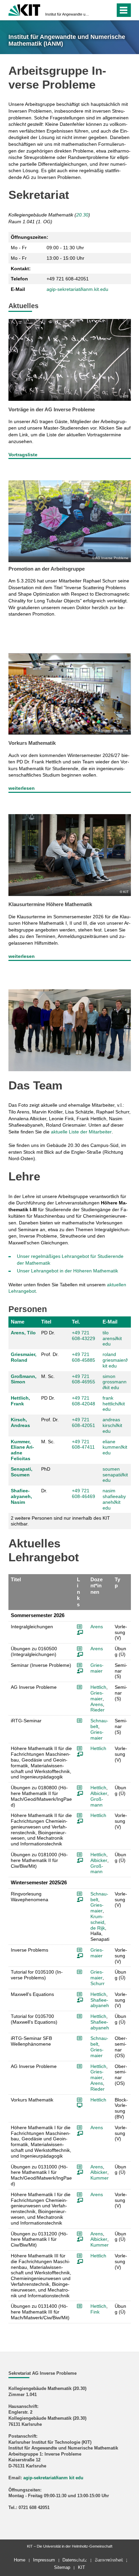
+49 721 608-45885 (84, 1357)
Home (20, 2560)
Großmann (97, 1802)
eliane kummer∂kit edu (115, 1447)
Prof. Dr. (50, 1354)
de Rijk (98, 1928)
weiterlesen (22, 788)
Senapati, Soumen (22, 1472)
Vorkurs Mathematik (32, 743)
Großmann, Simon (24, 1379)
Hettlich (98, 1687)
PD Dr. (48, 1333)
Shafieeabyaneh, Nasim (21, 1496)
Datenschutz (75, 2560)
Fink (95, 2312)
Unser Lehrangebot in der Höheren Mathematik (67, 1271)
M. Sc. (48, 1376)
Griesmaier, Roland (24, 1357)
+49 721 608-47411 (83, 1444)
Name (18, 1322)
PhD (46, 1469)
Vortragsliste (23, 455)
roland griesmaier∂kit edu (115, 1360)
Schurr (98, 1983)
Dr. (44, 1491)
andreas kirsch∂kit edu (112, 1425)
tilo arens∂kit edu (112, 1338)
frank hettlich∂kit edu (114, 1404)
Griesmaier (97, 1668)
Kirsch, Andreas (20, 1422)
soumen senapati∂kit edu (115, 1475)
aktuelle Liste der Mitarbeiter (81, 1132)
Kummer (100, 2178)
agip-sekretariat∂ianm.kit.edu (77, 289)
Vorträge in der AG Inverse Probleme (52, 409)
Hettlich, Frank (20, 1401)
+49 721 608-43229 (84, 1336)
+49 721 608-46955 (84, 1379)
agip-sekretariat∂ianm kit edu (53, 2478)
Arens (97, 1627)
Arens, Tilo (23, 1333)
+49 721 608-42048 (84, 1401)
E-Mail (110, 1322)
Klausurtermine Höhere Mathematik (50, 904)
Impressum (44, 2560)
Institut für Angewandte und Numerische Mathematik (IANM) (67, 14)
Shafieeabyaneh (100, 2003)
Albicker (99, 1793)
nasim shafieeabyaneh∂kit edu (114, 1499)
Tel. (76, 1322)
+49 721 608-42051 (84, 1422)
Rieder (98, 1710)
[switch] (98, 10)
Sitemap (62, 2567)
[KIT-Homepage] (24, 9)
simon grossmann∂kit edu (115, 1382)
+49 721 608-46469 (84, 1493)
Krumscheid (97, 1919)
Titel (46, 1322)
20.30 (82, 215)
